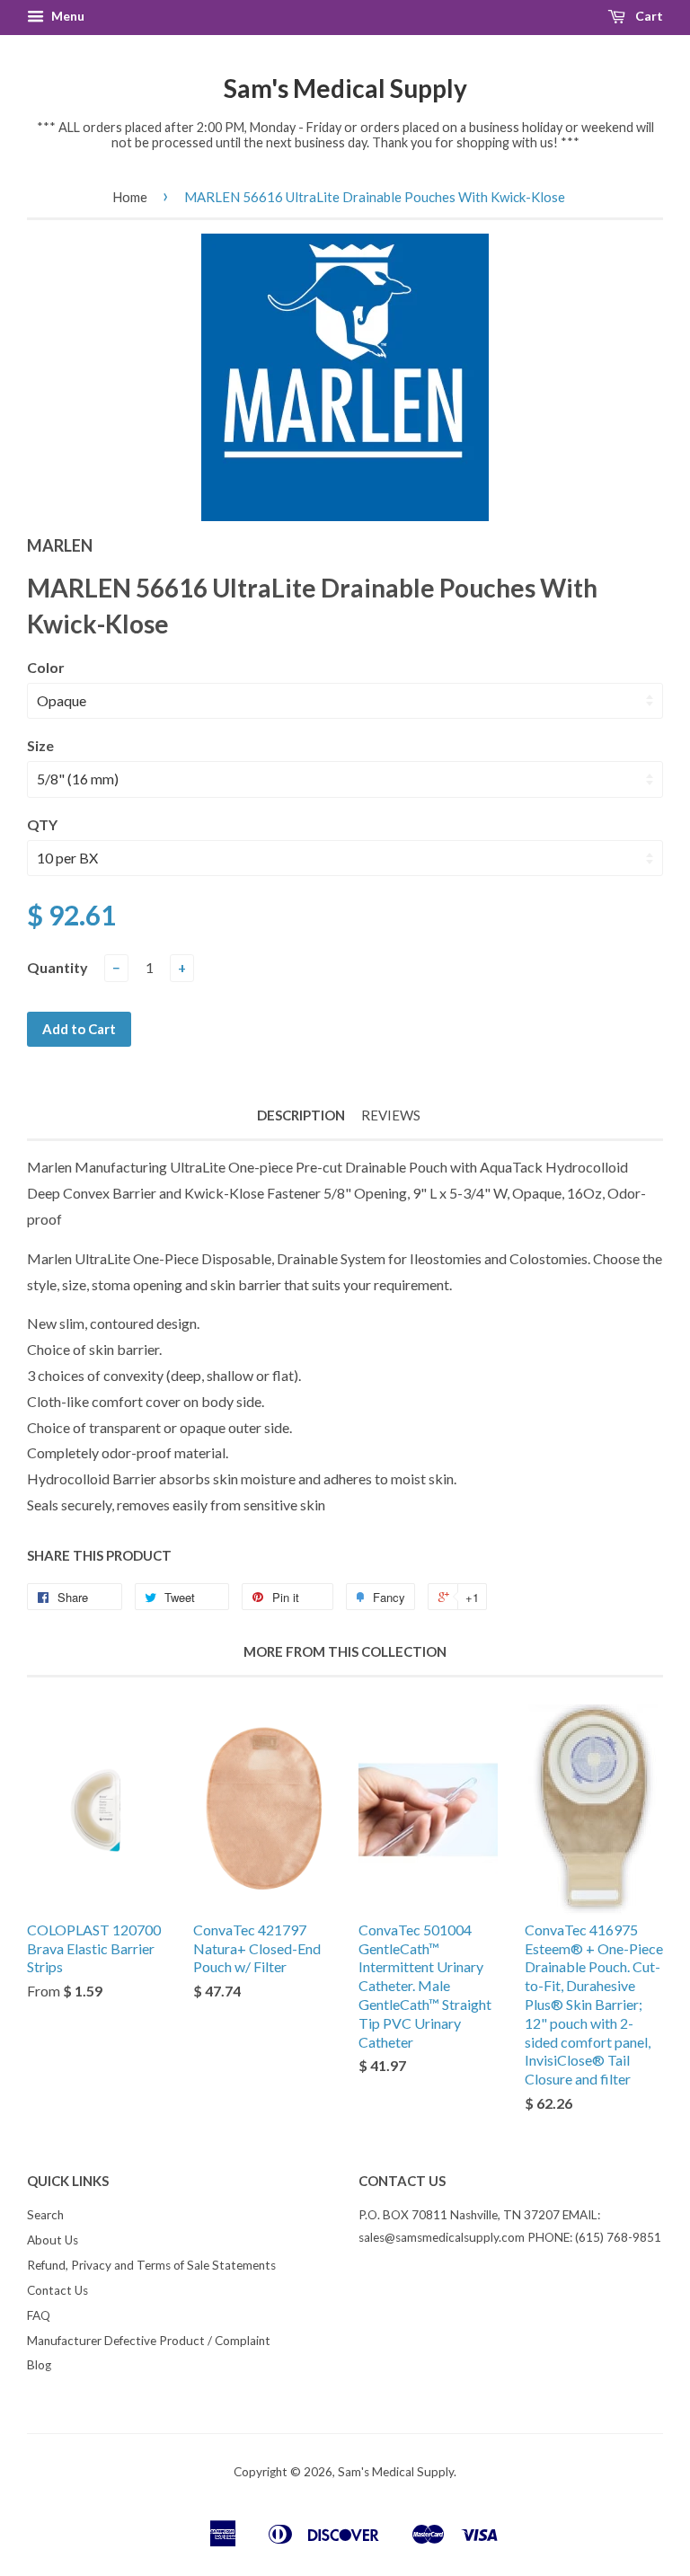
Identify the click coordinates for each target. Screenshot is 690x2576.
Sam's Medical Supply (345, 88)
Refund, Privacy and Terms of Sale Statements (151, 2265)
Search (45, 2215)
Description (301, 1115)
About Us (53, 2240)
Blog (39, 2365)
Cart (648, 16)
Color (46, 667)
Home (130, 197)
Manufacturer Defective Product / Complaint (149, 2341)
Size (40, 745)
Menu (66, 16)
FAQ (39, 2315)
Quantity (57, 967)
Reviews (391, 1115)
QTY (42, 824)
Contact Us (57, 2290)
